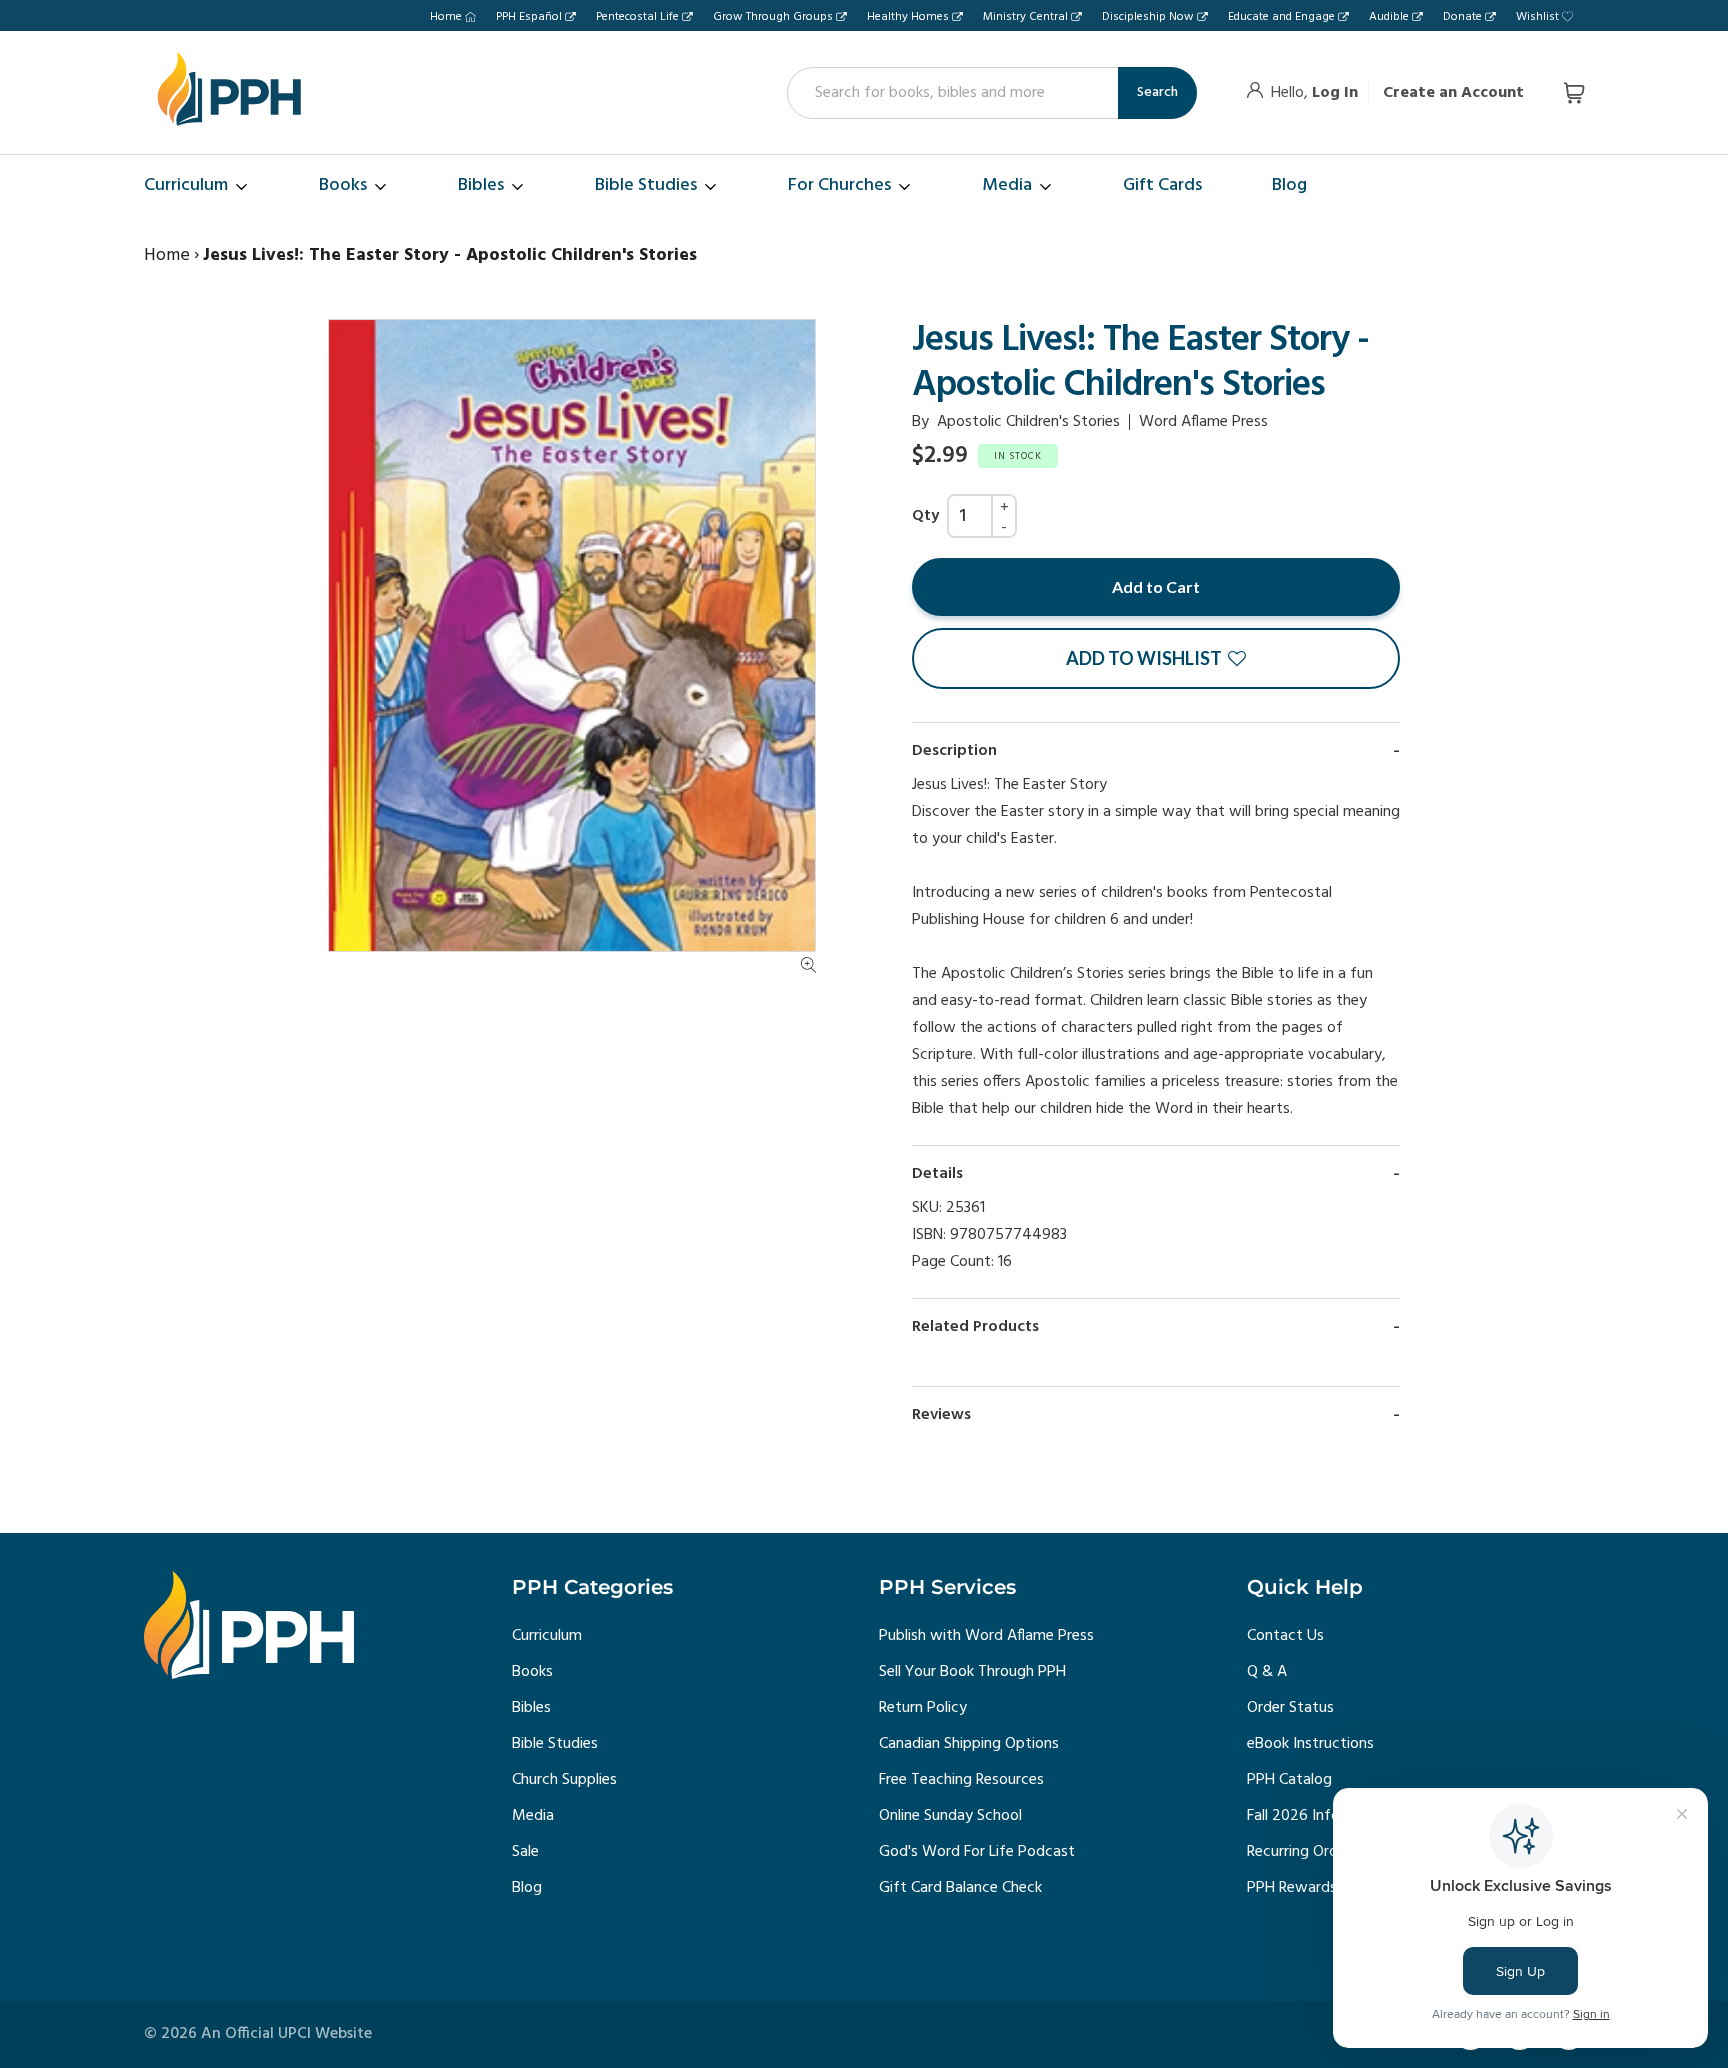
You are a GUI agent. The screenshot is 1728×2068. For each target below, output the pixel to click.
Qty (925, 516)
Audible (1389, 17)
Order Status (1290, 1708)
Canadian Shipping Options (969, 1744)
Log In (1335, 93)
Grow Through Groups (773, 17)
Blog (527, 1888)
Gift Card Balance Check (960, 1888)
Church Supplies (564, 1780)
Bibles (531, 1708)
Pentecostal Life (637, 17)
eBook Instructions (1310, 1744)
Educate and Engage (1281, 17)
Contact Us (1285, 1636)
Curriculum (547, 1636)
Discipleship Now (1148, 17)
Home (446, 17)
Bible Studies (555, 1744)
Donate (1462, 17)
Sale (525, 1852)
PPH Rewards (1292, 1888)
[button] (1156, 658)
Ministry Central (1025, 17)
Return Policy (923, 1708)
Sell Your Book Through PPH (972, 1672)
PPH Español (529, 17)
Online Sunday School (950, 1816)
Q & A (1267, 1672)
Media (533, 1816)
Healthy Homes (908, 17)
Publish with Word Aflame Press (986, 1636)
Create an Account (1453, 93)
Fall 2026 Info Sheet (1315, 1816)
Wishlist (1537, 17)
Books (532, 1672)
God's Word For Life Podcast (977, 1852)
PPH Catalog (1289, 1780)
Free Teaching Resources (961, 1780)
